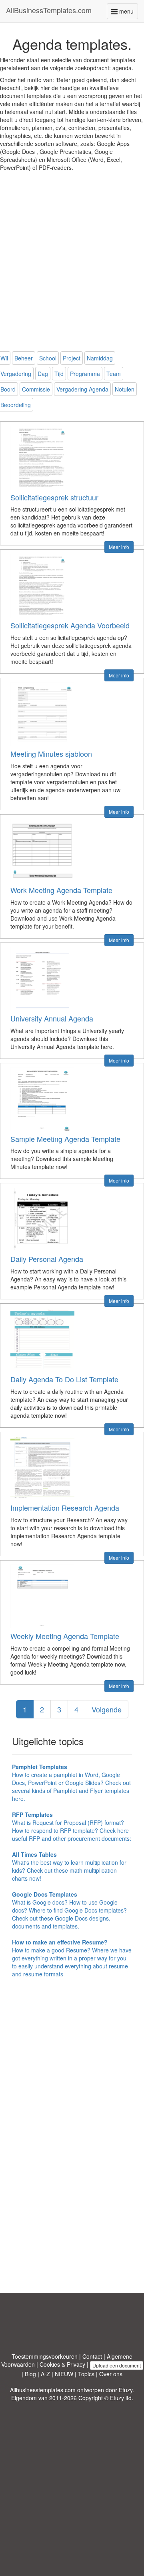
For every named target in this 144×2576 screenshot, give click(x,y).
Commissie (36, 389)
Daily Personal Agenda (47, 1259)
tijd (59, 374)
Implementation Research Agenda (65, 1507)
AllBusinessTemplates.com (49, 10)
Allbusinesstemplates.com (43, 2390)
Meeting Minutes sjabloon (51, 754)
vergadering (16, 374)
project (72, 358)
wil (4, 358)
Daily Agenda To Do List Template (64, 1379)
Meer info (119, 547)
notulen (125, 389)
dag (43, 374)
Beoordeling (16, 405)
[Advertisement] (72, 263)
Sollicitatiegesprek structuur (54, 497)
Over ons (111, 2374)
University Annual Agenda (52, 1018)
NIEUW (64, 2374)
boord (8, 389)
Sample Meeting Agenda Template (65, 1139)
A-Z (45, 2374)
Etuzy (126, 2390)
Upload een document (117, 2365)
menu (128, 13)
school (48, 358)
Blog (30, 2374)
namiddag (100, 358)
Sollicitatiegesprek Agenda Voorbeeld (70, 625)
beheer (24, 358)
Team (114, 374)
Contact (92, 2356)
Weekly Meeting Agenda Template (65, 1636)
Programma (85, 374)
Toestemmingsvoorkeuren (45, 2356)
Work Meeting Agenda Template (61, 890)
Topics (86, 2374)
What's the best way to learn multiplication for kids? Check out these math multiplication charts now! (69, 1866)
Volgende (107, 1709)
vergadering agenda (82, 389)
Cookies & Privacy (62, 2364)
